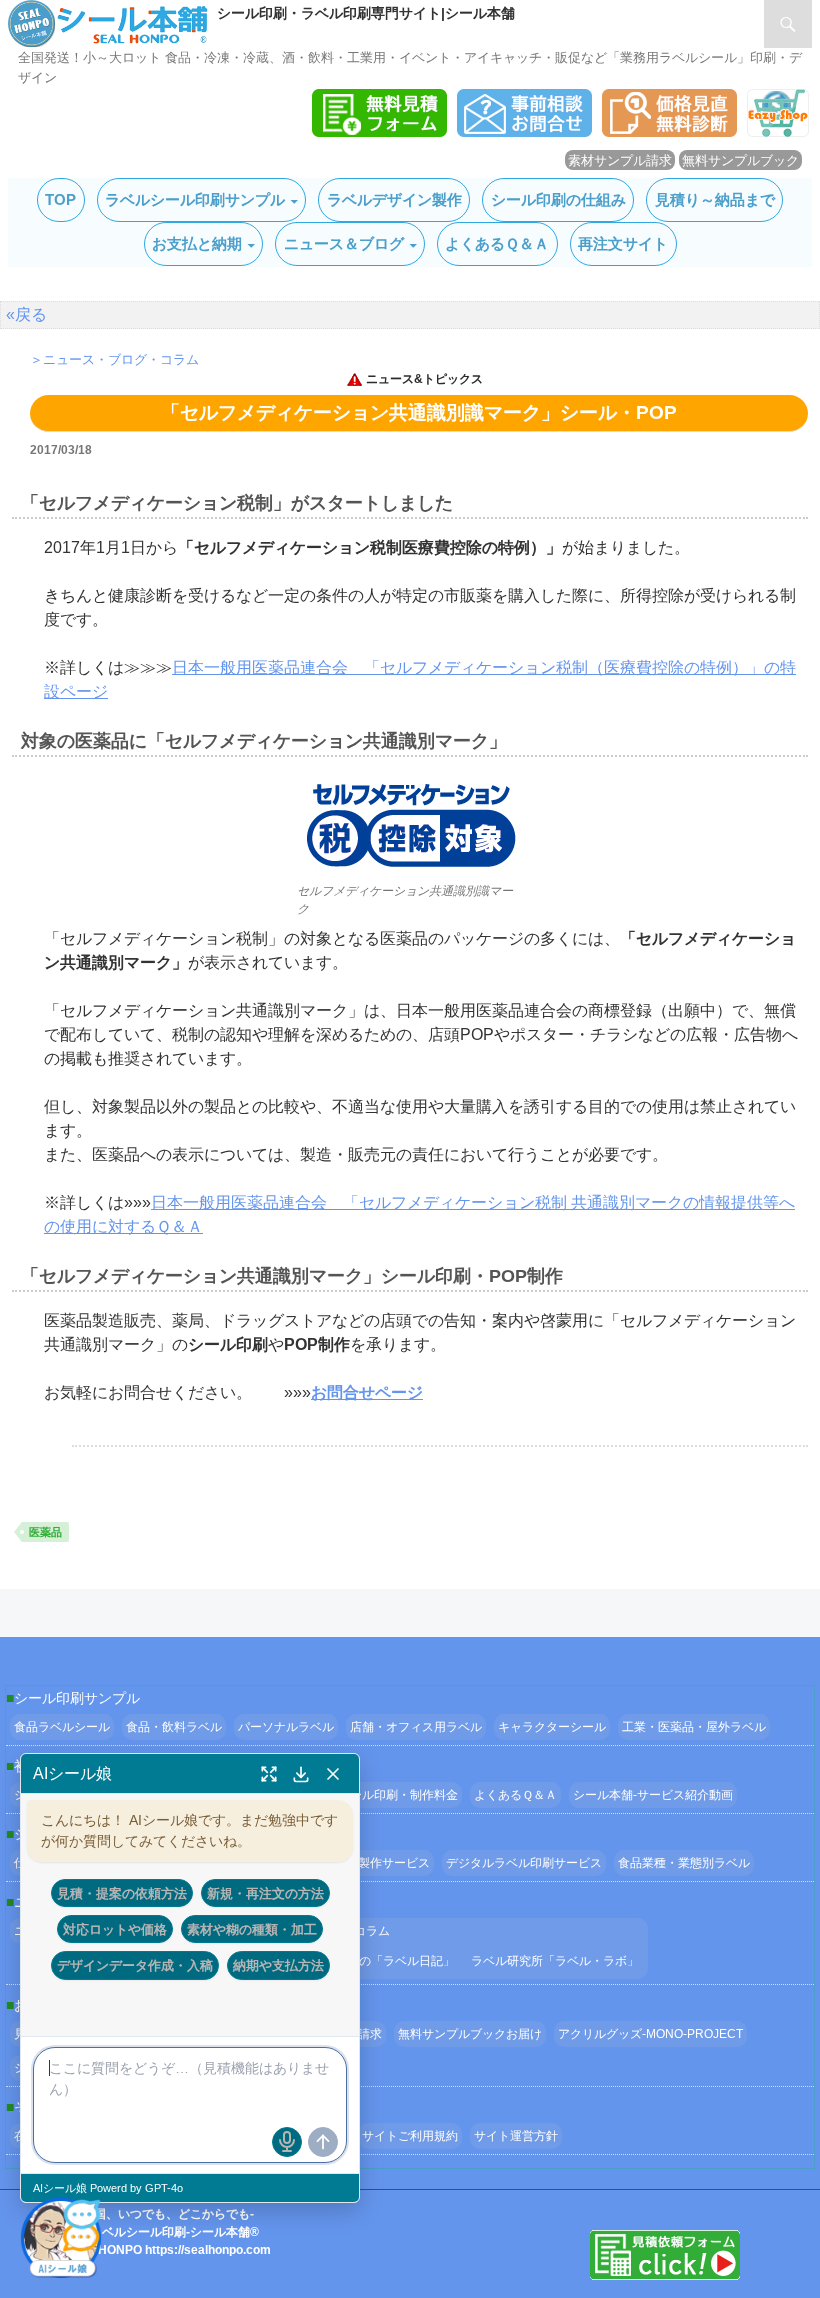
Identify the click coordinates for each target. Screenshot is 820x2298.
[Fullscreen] (269, 1774)
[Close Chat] (333, 1774)
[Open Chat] (61, 2237)
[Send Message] (323, 2142)
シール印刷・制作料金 (398, 1795)
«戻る (26, 314)
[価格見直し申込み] (669, 131)
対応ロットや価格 (115, 1929)
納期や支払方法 (278, 1965)
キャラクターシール (552, 1727)
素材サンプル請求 (620, 160)
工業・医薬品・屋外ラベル (694, 1727)
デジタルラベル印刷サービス (524, 1863)
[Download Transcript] (301, 1774)
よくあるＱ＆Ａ (497, 243)
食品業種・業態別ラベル (684, 1863)
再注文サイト (623, 243)
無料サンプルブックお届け (470, 2034)
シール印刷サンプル (77, 1698)
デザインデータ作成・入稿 (135, 1965)
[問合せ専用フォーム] (524, 131)
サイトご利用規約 (410, 2136)
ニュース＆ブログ (344, 243)
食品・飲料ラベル (174, 1727)
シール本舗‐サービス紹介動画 (653, 1795)
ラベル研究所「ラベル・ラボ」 (555, 1961)
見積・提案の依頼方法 (122, 1893)
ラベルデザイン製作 (394, 199)
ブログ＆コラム (348, 1931)
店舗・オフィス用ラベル (416, 1727)
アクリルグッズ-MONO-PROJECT (650, 2034)
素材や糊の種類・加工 (252, 1929)
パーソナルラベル (286, 1727)
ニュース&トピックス (424, 379)
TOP (60, 199)
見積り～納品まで (715, 199)
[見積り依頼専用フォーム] (379, 131)
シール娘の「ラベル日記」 (383, 1961)
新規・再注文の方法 (265, 1893)
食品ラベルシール (62, 1727)
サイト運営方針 (516, 2136)
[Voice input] (287, 2142)
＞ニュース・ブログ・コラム (114, 359)
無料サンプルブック (740, 160)
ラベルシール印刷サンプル (195, 199)
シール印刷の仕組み (558, 199)
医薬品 (45, 1532)
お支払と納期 (197, 243)
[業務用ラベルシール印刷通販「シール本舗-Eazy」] (778, 131)
